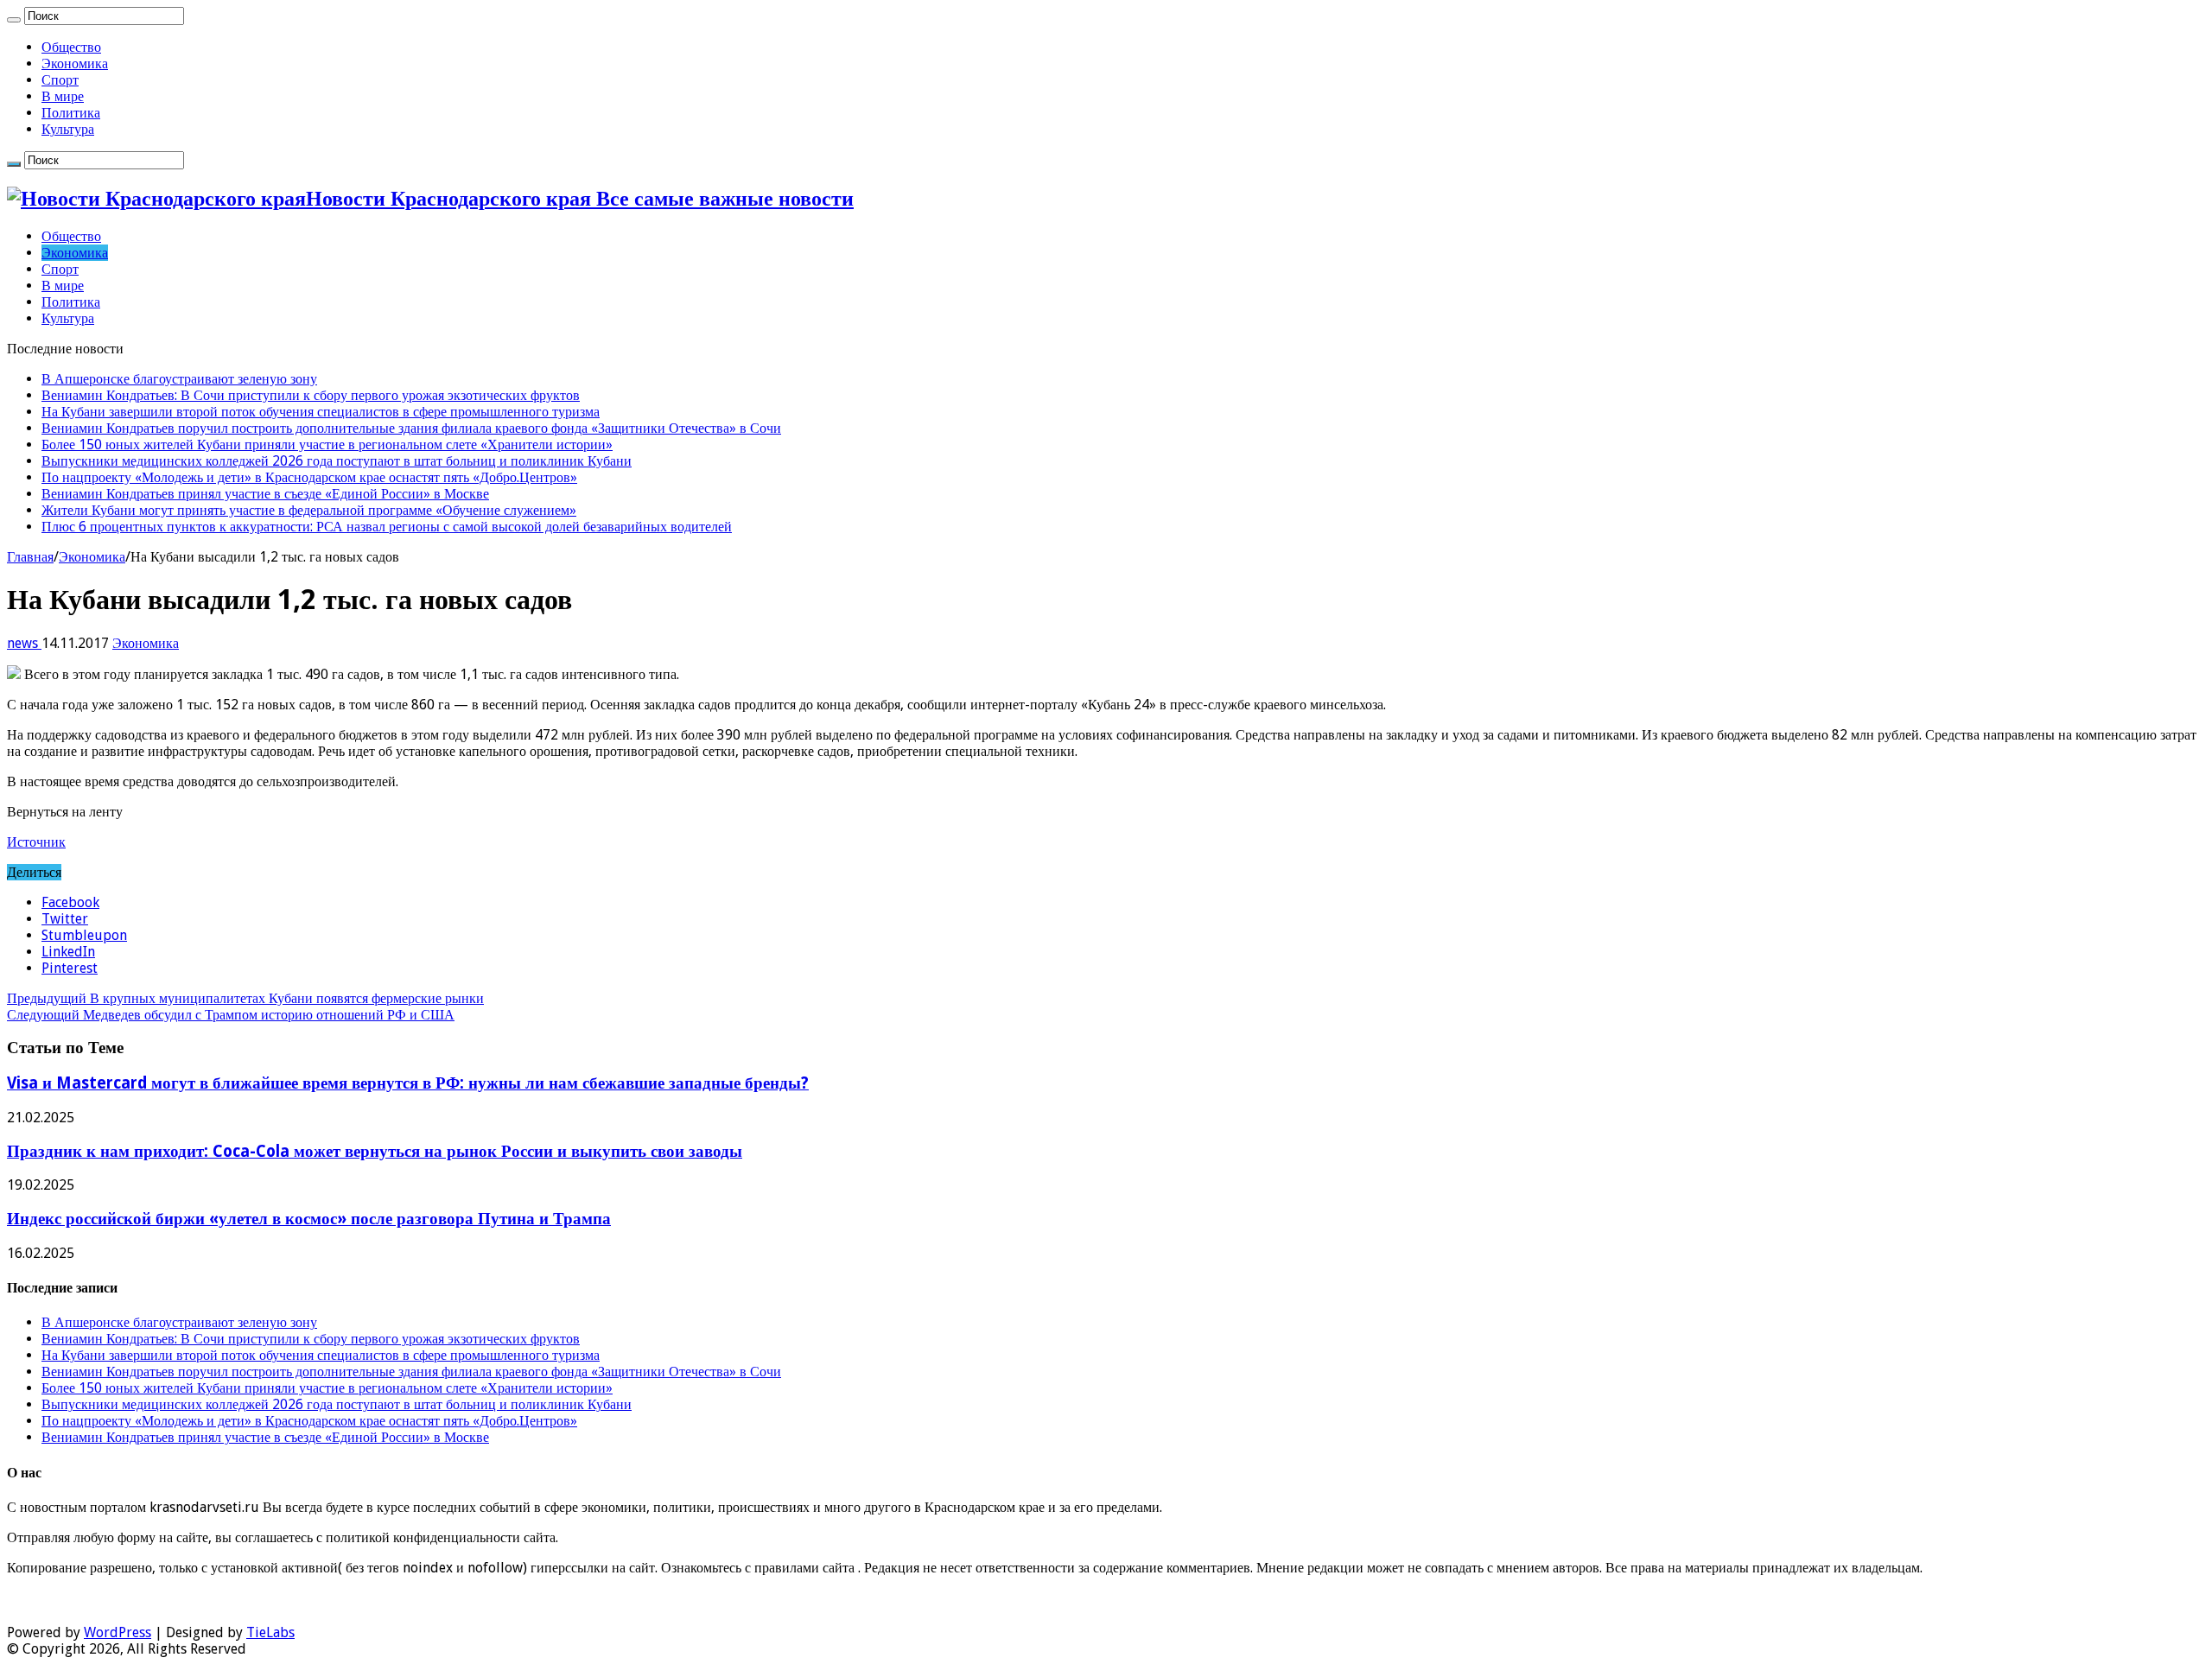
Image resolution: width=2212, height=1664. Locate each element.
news (24, 643)
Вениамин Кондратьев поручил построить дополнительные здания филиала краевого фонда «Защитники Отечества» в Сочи (411, 428)
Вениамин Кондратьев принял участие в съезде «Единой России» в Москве (265, 494)
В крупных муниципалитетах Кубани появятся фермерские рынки (245, 998)
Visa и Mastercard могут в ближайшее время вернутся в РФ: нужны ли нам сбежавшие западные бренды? (408, 1083)
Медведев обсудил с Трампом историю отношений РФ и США (231, 1015)
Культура (68, 129)
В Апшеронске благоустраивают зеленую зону (179, 379)
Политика (71, 113)
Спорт (60, 80)
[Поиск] (14, 20)
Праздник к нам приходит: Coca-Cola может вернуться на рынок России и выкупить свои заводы (375, 1151)
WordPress (118, 1632)
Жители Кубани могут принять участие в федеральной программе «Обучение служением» (309, 510)
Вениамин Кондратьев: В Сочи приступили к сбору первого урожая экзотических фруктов (311, 395)
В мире (63, 96)
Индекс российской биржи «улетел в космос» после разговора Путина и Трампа (309, 1219)
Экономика (75, 64)
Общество (71, 47)
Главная (30, 557)
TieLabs (270, 1632)
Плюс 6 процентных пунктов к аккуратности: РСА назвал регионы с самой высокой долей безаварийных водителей (387, 527)
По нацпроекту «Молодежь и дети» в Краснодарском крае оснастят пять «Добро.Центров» (309, 477)
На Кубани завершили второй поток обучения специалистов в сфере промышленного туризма (321, 412)
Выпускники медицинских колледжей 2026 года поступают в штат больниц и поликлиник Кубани (337, 461)
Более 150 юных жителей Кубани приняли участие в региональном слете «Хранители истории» (327, 445)
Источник (36, 842)
